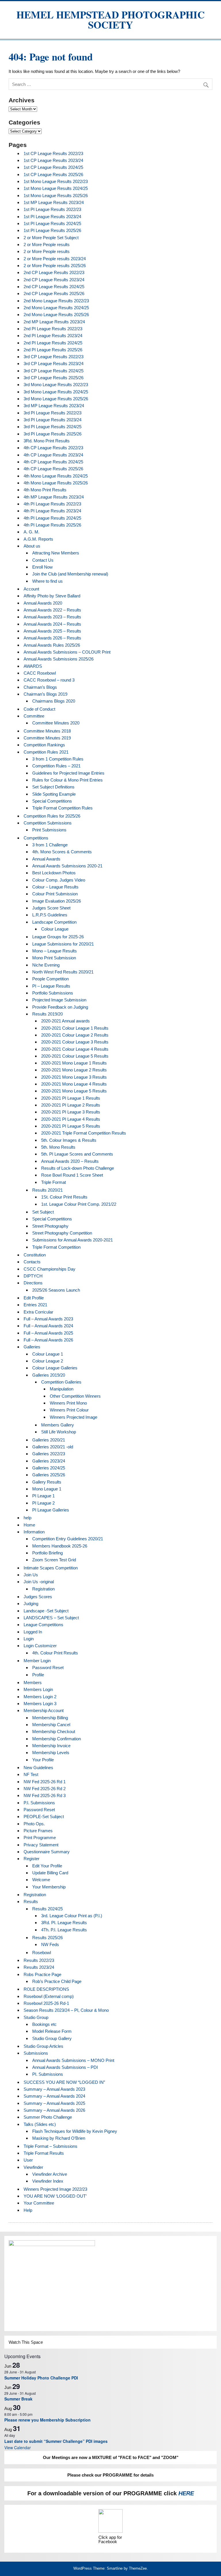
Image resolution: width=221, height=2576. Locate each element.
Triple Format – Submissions (51, 2146)
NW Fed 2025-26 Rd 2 (45, 1789)
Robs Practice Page (42, 1974)
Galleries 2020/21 (49, 1440)
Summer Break (18, 2399)
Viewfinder (33, 2167)
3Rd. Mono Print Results (47, 441)
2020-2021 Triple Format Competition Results (84, 1133)
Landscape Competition (54, 922)
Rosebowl (42, 1953)
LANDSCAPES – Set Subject (51, 1618)
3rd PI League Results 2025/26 (53, 434)
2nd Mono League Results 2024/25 (56, 308)
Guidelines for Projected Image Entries (68, 773)
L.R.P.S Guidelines (50, 915)
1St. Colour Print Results (64, 1197)
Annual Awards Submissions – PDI (65, 2067)
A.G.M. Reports (38, 539)
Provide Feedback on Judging (60, 1007)
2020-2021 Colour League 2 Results (75, 1035)
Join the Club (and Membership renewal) (70, 574)
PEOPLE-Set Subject (44, 1817)
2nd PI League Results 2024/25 (53, 343)
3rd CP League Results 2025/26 (54, 378)
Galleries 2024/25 (49, 1468)
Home (29, 1525)
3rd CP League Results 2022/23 (54, 357)
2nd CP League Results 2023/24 (54, 280)
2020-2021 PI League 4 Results (71, 1119)
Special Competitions (52, 801)
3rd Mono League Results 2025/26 (56, 399)
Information (34, 1532)
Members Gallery (58, 1425)
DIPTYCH (33, 1276)
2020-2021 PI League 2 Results (71, 1105)
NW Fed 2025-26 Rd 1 (45, 1782)
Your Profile (43, 1760)
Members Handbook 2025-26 (60, 1546)
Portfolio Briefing (47, 1553)
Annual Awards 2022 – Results (52, 610)
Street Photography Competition (62, 1233)
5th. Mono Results (58, 1147)
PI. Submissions (48, 2074)
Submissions (36, 2053)
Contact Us (43, 560)
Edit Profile (34, 1298)
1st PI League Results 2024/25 (52, 223)
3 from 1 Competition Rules (58, 759)
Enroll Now (42, 567)
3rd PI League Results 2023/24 (53, 420)
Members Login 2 (40, 1697)
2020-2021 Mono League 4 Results (74, 1084)
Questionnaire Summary (47, 1852)
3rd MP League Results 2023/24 (54, 406)
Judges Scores (38, 1597)
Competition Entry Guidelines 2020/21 (68, 1539)
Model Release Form (52, 2031)
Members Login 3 (40, 1704)
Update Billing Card (50, 1873)
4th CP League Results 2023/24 (53, 455)
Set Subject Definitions (53, 787)
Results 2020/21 (47, 1190)
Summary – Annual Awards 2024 (54, 2096)
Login (29, 1639)
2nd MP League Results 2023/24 (54, 322)
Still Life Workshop (59, 1432)
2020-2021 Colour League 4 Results (75, 1049)
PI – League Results (51, 986)
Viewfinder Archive (50, 2174)
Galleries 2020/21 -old (53, 1447)
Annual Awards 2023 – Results (52, 617)
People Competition (51, 979)
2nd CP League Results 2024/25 (54, 287)
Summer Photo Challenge (48, 2117)
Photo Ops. (34, 1824)
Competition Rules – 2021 (56, 766)
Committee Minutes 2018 (47, 731)
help (27, 1518)
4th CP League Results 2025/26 (53, 469)
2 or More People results (47, 245)
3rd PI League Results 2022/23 (53, 413)
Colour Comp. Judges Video (59, 880)
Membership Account (44, 1710)
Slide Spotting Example (54, 794)
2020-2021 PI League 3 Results (71, 1112)
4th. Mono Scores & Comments (62, 852)
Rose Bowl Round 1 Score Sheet (72, 1175)
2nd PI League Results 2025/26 (53, 350)
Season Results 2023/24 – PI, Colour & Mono (66, 2010)
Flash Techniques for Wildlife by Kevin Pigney (75, 2131)
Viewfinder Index (48, 2181)
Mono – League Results (55, 951)
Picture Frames (38, 1831)
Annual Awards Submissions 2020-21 (67, 866)
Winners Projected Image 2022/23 (55, 2189)
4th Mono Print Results (45, 490)
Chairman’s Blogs (40, 687)
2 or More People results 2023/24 (55, 259)
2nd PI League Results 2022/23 (53, 329)
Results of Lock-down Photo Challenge (78, 1168)
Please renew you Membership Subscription (47, 2420)
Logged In (33, 1632)
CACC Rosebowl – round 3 (49, 680)
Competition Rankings (44, 745)
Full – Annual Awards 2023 (48, 1319)
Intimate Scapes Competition (51, 1568)
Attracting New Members (56, 553)
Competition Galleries (61, 1382)
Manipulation (62, 1389)
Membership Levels (51, 1753)
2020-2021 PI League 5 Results (71, 1126)
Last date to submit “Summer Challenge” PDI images (56, 2441)
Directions (33, 1283)
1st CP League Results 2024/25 (53, 167)
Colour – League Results (55, 887)
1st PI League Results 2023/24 (52, 217)
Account (31, 589)
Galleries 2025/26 (49, 1475)
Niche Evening (46, 965)
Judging (31, 1604)
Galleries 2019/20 (49, 1375)
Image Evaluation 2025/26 (57, 901)
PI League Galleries (51, 1510)
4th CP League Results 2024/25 (53, 462)
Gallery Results (47, 1482)
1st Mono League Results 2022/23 (56, 181)
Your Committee (39, 2203)
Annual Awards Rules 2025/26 (52, 645)
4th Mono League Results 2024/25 (56, 476)
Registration (43, 1589)
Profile (38, 1675)
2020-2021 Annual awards (65, 1021)
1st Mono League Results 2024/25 (56, 188)
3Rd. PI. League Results (64, 1923)
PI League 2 (43, 1503)
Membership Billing (50, 1718)
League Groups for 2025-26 (58, 937)
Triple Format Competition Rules (62, 808)
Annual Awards (46, 859)
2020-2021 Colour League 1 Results (75, 1028)
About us (32, 546)
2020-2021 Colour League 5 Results (75, 1056)
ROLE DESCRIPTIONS (46, 1989)
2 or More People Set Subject (51, 238)
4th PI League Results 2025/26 (52, 525)
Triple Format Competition (56, 1247)
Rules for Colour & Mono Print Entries (67, 780)
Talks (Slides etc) (40, 2124)
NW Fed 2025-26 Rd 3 (45, 1795)
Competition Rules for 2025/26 (52, 816)
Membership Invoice (51, 1746)
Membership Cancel (51, 1725)
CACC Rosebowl (40, 673)
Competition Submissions (48, 823)
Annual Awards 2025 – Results (52, 631)
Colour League (55, 929)
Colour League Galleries (55, 1368)
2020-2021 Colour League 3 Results (75, 1042)
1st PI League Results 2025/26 (52, 230)
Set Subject (43, 1212)
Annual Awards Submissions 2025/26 (59, 659)
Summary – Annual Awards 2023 (54, 2089)
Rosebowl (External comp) (49, 1996)
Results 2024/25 (47, 1909)
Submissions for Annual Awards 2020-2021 (73, 1240)
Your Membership (49, 1887)
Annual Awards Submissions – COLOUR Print (67, 652)
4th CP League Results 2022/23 (53, 448)
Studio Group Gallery (52, 2038)
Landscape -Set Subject (46, 1611)
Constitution (35, 1255)
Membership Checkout (54, 1732)
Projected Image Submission (59, 1000)
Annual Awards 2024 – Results (52, 624)
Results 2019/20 (47, 1014)
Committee (34, 716)
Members (33, 1683)
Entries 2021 (35, 1305)
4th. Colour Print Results (55, 1653)
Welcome (41, 1880)
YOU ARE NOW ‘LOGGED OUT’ (55, 2196)
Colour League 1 (48, 1354)
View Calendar (18, 2447)
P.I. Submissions (39, 1803)
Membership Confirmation (57, 1739)
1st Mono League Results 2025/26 (56, 196)
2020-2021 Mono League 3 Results (74, 1077)
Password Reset (48, 1668)
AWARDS (33, 666)
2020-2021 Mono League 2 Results (74, 1070)
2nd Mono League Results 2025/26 (56, 315)
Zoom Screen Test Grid (54, 1560)
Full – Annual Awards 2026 (48, 1340)
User (28, 2160)
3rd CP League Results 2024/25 (54, 371)
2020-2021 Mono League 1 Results (74, 1063)
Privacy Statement (41, 1845)
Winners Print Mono (68, 1403)
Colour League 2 (48, 1361)
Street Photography (50, 1226)
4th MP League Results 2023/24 (54, 497)
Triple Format (54, 1182)
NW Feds (50, 1944)
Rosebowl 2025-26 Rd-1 (46, 2003)
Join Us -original (39, 1582)
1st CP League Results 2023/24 (53, 160)
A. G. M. (32, 532)
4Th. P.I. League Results (64, 1930)
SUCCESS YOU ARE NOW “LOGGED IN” (64, 2082)
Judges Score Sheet (51, 908)
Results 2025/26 (47, 1938)
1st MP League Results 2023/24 (54, 202)
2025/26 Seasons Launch (56, 1290)
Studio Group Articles (43, 2046)
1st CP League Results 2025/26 (53, 174)
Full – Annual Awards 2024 (48, 1326)
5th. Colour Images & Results (69, 1140)
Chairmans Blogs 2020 (54, 701)
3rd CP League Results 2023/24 (54, 364)
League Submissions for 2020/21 (63, 944)
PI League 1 (43, 1496)
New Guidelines (38, 1768)
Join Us (31, 1575)
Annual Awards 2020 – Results (70, 1161)
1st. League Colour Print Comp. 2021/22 (79, 1204)
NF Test (31, 1774)
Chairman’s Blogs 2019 (45, 694)
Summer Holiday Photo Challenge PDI (41, 2378)
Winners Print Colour (69, 1410)
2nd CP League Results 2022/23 (54, 272)
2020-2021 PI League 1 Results (71, 1098)
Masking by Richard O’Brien (59, 2138)
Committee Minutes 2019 (47, 738)
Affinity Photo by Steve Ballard (52, 596)
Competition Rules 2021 (46, 752)
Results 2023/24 (39, 1967)
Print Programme (40, 1838)
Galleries (32, 1347)
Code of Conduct (39, 709)
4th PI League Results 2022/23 (52, 504)
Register (32, 1859)
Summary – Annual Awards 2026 (54, 2110)
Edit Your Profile (47, 1866)
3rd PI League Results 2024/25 (53, 427)
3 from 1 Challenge (50, 845)
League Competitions (43, 1625)
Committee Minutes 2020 (56, 723)
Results (31, 1902)
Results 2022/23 (39, 1960)
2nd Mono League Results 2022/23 (56, 301)
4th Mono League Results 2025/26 (56, 483)
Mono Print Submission (54, 958)
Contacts (32, 1262)
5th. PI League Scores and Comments (77, 1154)
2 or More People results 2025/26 (55, 266)
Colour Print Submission (55, 894)
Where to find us (47, 581)
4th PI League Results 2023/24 (52, 511)
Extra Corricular (38, 1312)
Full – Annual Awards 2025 (48, 1333)
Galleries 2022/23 (49, 1454)
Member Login (37, 1661)
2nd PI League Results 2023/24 (53, 336)
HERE (186, 2493)
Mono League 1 (47, 1489)
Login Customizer (40, 1646)
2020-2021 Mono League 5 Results (74, 1091)
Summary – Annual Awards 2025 (54, 2103)
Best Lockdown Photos (54, 873)
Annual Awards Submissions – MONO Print (73, 2060)
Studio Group (36, 2017)
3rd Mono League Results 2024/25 (56, 392)
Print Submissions (49, 830)
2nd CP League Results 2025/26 (54, 294)
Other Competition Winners (75, 1396)
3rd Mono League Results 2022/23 (56, 385)
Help (28, 2210)
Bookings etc (44, 2024)
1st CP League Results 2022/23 (53, 153)
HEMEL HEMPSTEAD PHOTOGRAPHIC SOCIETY (110, 20)
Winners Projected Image (74, 1417)
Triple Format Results (44, 2153)
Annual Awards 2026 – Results (52, 638)
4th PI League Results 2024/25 (52, 518)
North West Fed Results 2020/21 (63, 972)
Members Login (38, 1689)
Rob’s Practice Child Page (57, 1981)
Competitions (36, 838)
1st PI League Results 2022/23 (52, 209)
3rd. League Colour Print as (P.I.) (72, 1916)
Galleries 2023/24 (49, 1461)
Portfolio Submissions (53, 993)
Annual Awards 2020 (43, 603)
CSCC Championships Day (49, 1269)
